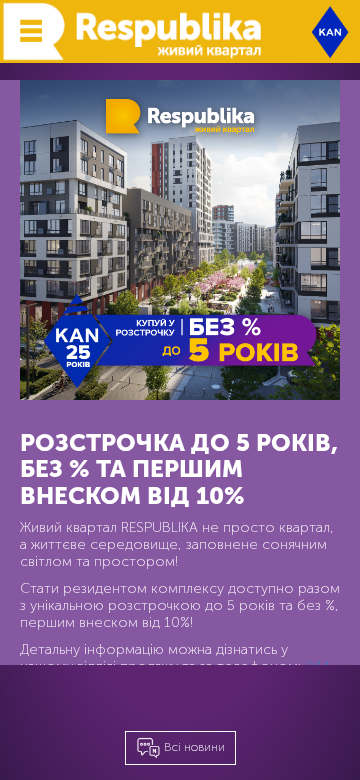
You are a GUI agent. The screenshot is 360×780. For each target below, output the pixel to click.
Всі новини (193, 747)
